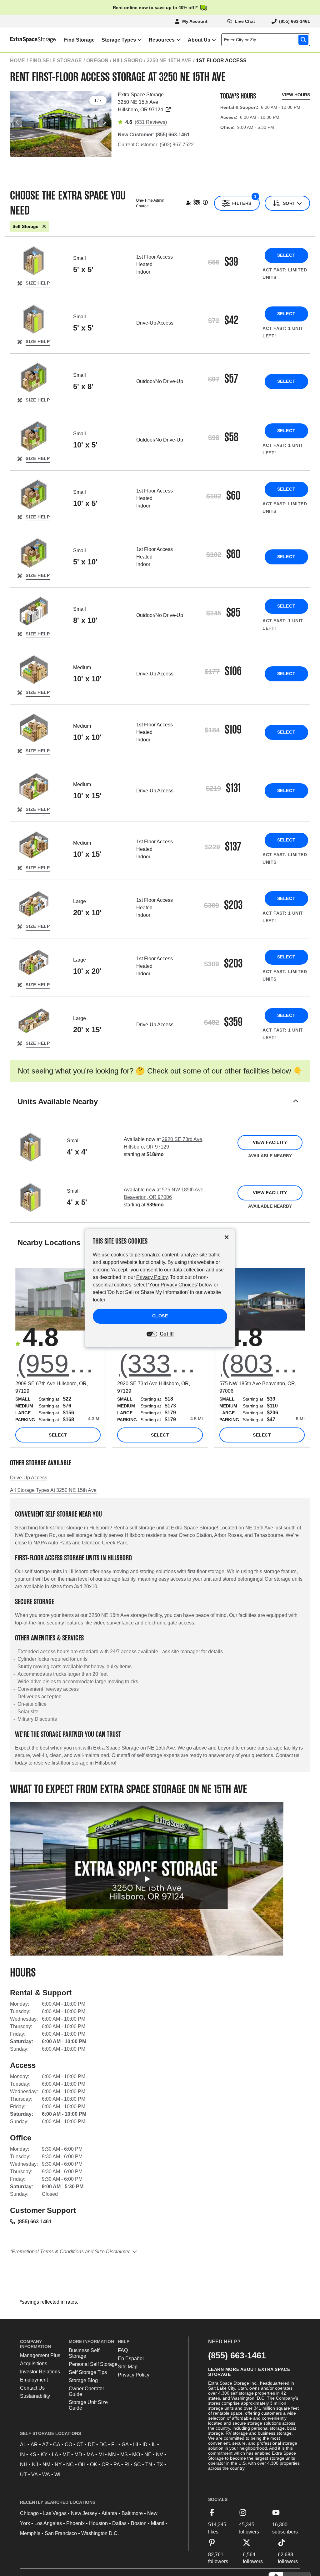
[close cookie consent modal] (227, 1237)
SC (137, 2465)
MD (78, 2455)
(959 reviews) (59, 1363)
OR (105, 2465)
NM (46, 2465)
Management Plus (40, 2355)
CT (80, 2445)
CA (57, 2445)
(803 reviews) (263, 1363)
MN (112, 2455)
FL (114, 2445)
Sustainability (35, 2396)
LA (55, 2455)
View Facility (270, 1142)
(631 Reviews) (151, 122)
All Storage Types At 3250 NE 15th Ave (53, 1490)
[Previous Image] (17, 122)
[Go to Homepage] (28, 40)
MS (124, 2455)
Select (286, 255)
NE (148, 2455)
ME (66, 2455)
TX (160, 2465)
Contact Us (32, 2388)
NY (58, 2465)
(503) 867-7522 (177, 145)
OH (82, 2465)
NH (24, 2465)
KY (44, 2455)
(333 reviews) (161, 1363)
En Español (131, 2359)
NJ (35, 2465)
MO (136, 2455)
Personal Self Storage (93, 2364)
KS (33, 2455)
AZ (45, 2445)
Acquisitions (34, 2364)
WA (46, 2475)
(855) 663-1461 (35, 2222)
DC (103, 2445)
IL (154, 2445)
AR (34, 2445)
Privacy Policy (134, 2375)
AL (23, 2445)
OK (94, 2465)
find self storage (56, 61)
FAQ (123, 2350)
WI (57, 2475)
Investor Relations (40, 2372)
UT (23, 2475)
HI (136, 2445)
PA (117, 2465)
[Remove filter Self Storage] (44, 227)
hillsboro (128, 61)
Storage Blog (83, 2380)
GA (125, 2445)
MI (101, 2455)
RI (127, 2465)
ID (145, 2445)
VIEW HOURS (296, 95)
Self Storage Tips (88, 2372)
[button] (160, 1109)
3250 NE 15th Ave (169, 61)
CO (68, 2445)
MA (90, 2455)
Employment (34, 2380)
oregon (97, 61)
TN (149, 2465)
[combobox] (267, 40)
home (17, 61)
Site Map (128, 2367)
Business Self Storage (84, 2353)
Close (160, 1316)
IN (22, 2455)
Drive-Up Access (29, 1478)
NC (70, 2465)
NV (160, 2455)
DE (91, 2445)
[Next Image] (104, 122)
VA (35, 2475)
